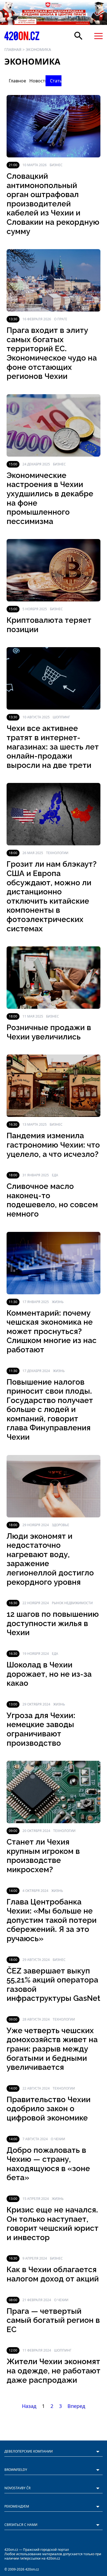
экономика (38, 49)
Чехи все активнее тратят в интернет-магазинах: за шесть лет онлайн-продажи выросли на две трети (53, 747)
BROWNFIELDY (16, 2470)
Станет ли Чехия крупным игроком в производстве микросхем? (43, 1856)
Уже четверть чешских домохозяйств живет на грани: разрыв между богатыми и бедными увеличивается (52, 2049)
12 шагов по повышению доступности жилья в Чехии (53, 1623)
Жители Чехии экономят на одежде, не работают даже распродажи (54, 2371)
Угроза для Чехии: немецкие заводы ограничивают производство (41, 1729)
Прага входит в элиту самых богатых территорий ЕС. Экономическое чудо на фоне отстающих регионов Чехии (52, 353)
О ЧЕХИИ (58, 2139)
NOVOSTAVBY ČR (17, 2488)
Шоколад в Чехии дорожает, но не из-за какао (49, 1674)
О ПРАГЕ (61, 319)
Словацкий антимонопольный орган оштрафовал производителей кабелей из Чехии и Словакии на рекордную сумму (53, 204)
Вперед (76, 2406)
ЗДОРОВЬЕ (60, 1525)
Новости (35, 81)
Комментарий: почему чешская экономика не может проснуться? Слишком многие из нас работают (52, 1331)
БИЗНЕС (56, 165)
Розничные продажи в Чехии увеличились (49, 1032)
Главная (13, 49)
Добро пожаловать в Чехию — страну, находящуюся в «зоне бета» (48, 2164)
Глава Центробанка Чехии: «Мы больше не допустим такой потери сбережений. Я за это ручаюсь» (52, 1920)
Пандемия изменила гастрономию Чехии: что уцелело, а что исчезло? (53, 1145)
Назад (29, 2406)
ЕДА (55, 1175)
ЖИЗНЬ (58, 1302)
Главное (15, 81)
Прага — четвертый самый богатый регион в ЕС (53, 2320)
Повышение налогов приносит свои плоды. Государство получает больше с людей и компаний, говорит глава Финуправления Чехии (50, 1410)
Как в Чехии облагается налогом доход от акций (53, 2274)
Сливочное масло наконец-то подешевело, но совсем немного (52, 1200)
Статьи (56, 81)
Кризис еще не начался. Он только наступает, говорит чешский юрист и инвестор (53, 2224)
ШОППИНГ (61, 717)
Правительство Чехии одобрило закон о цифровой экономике (49, 2109)
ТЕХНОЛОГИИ (57, 853)
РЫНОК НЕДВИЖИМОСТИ (72, 1603)
